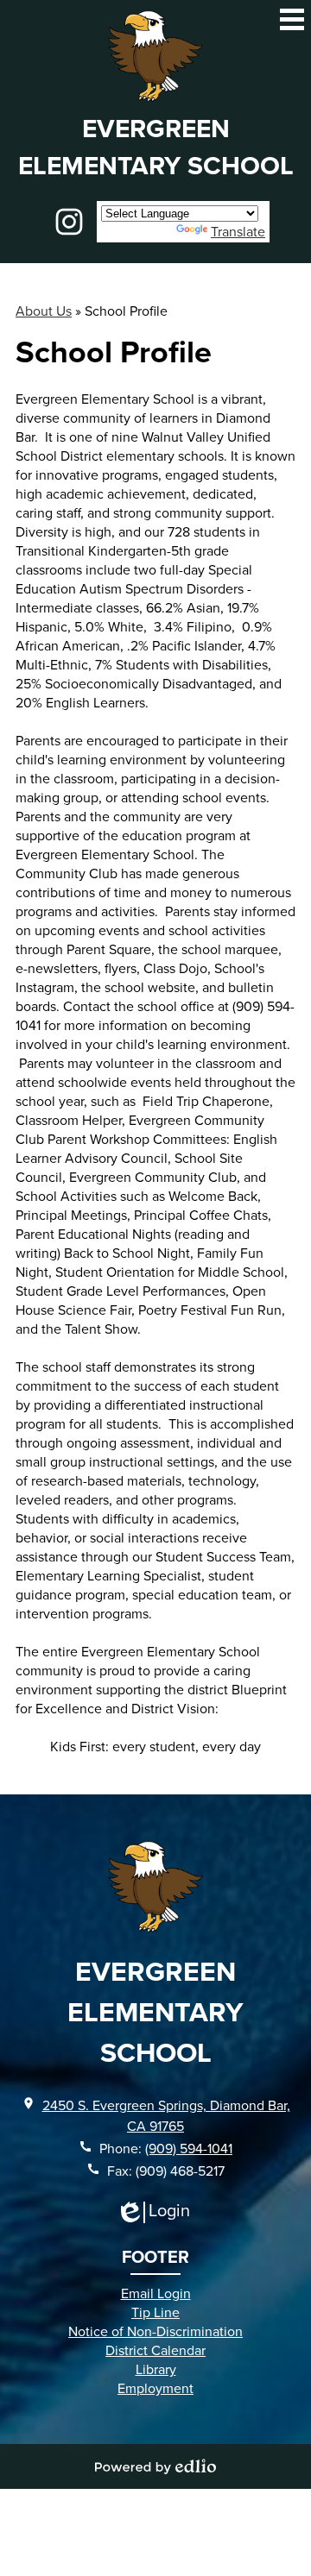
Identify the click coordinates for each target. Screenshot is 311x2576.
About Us (44, 311)
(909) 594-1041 (189, 2148)
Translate (238, 231)
